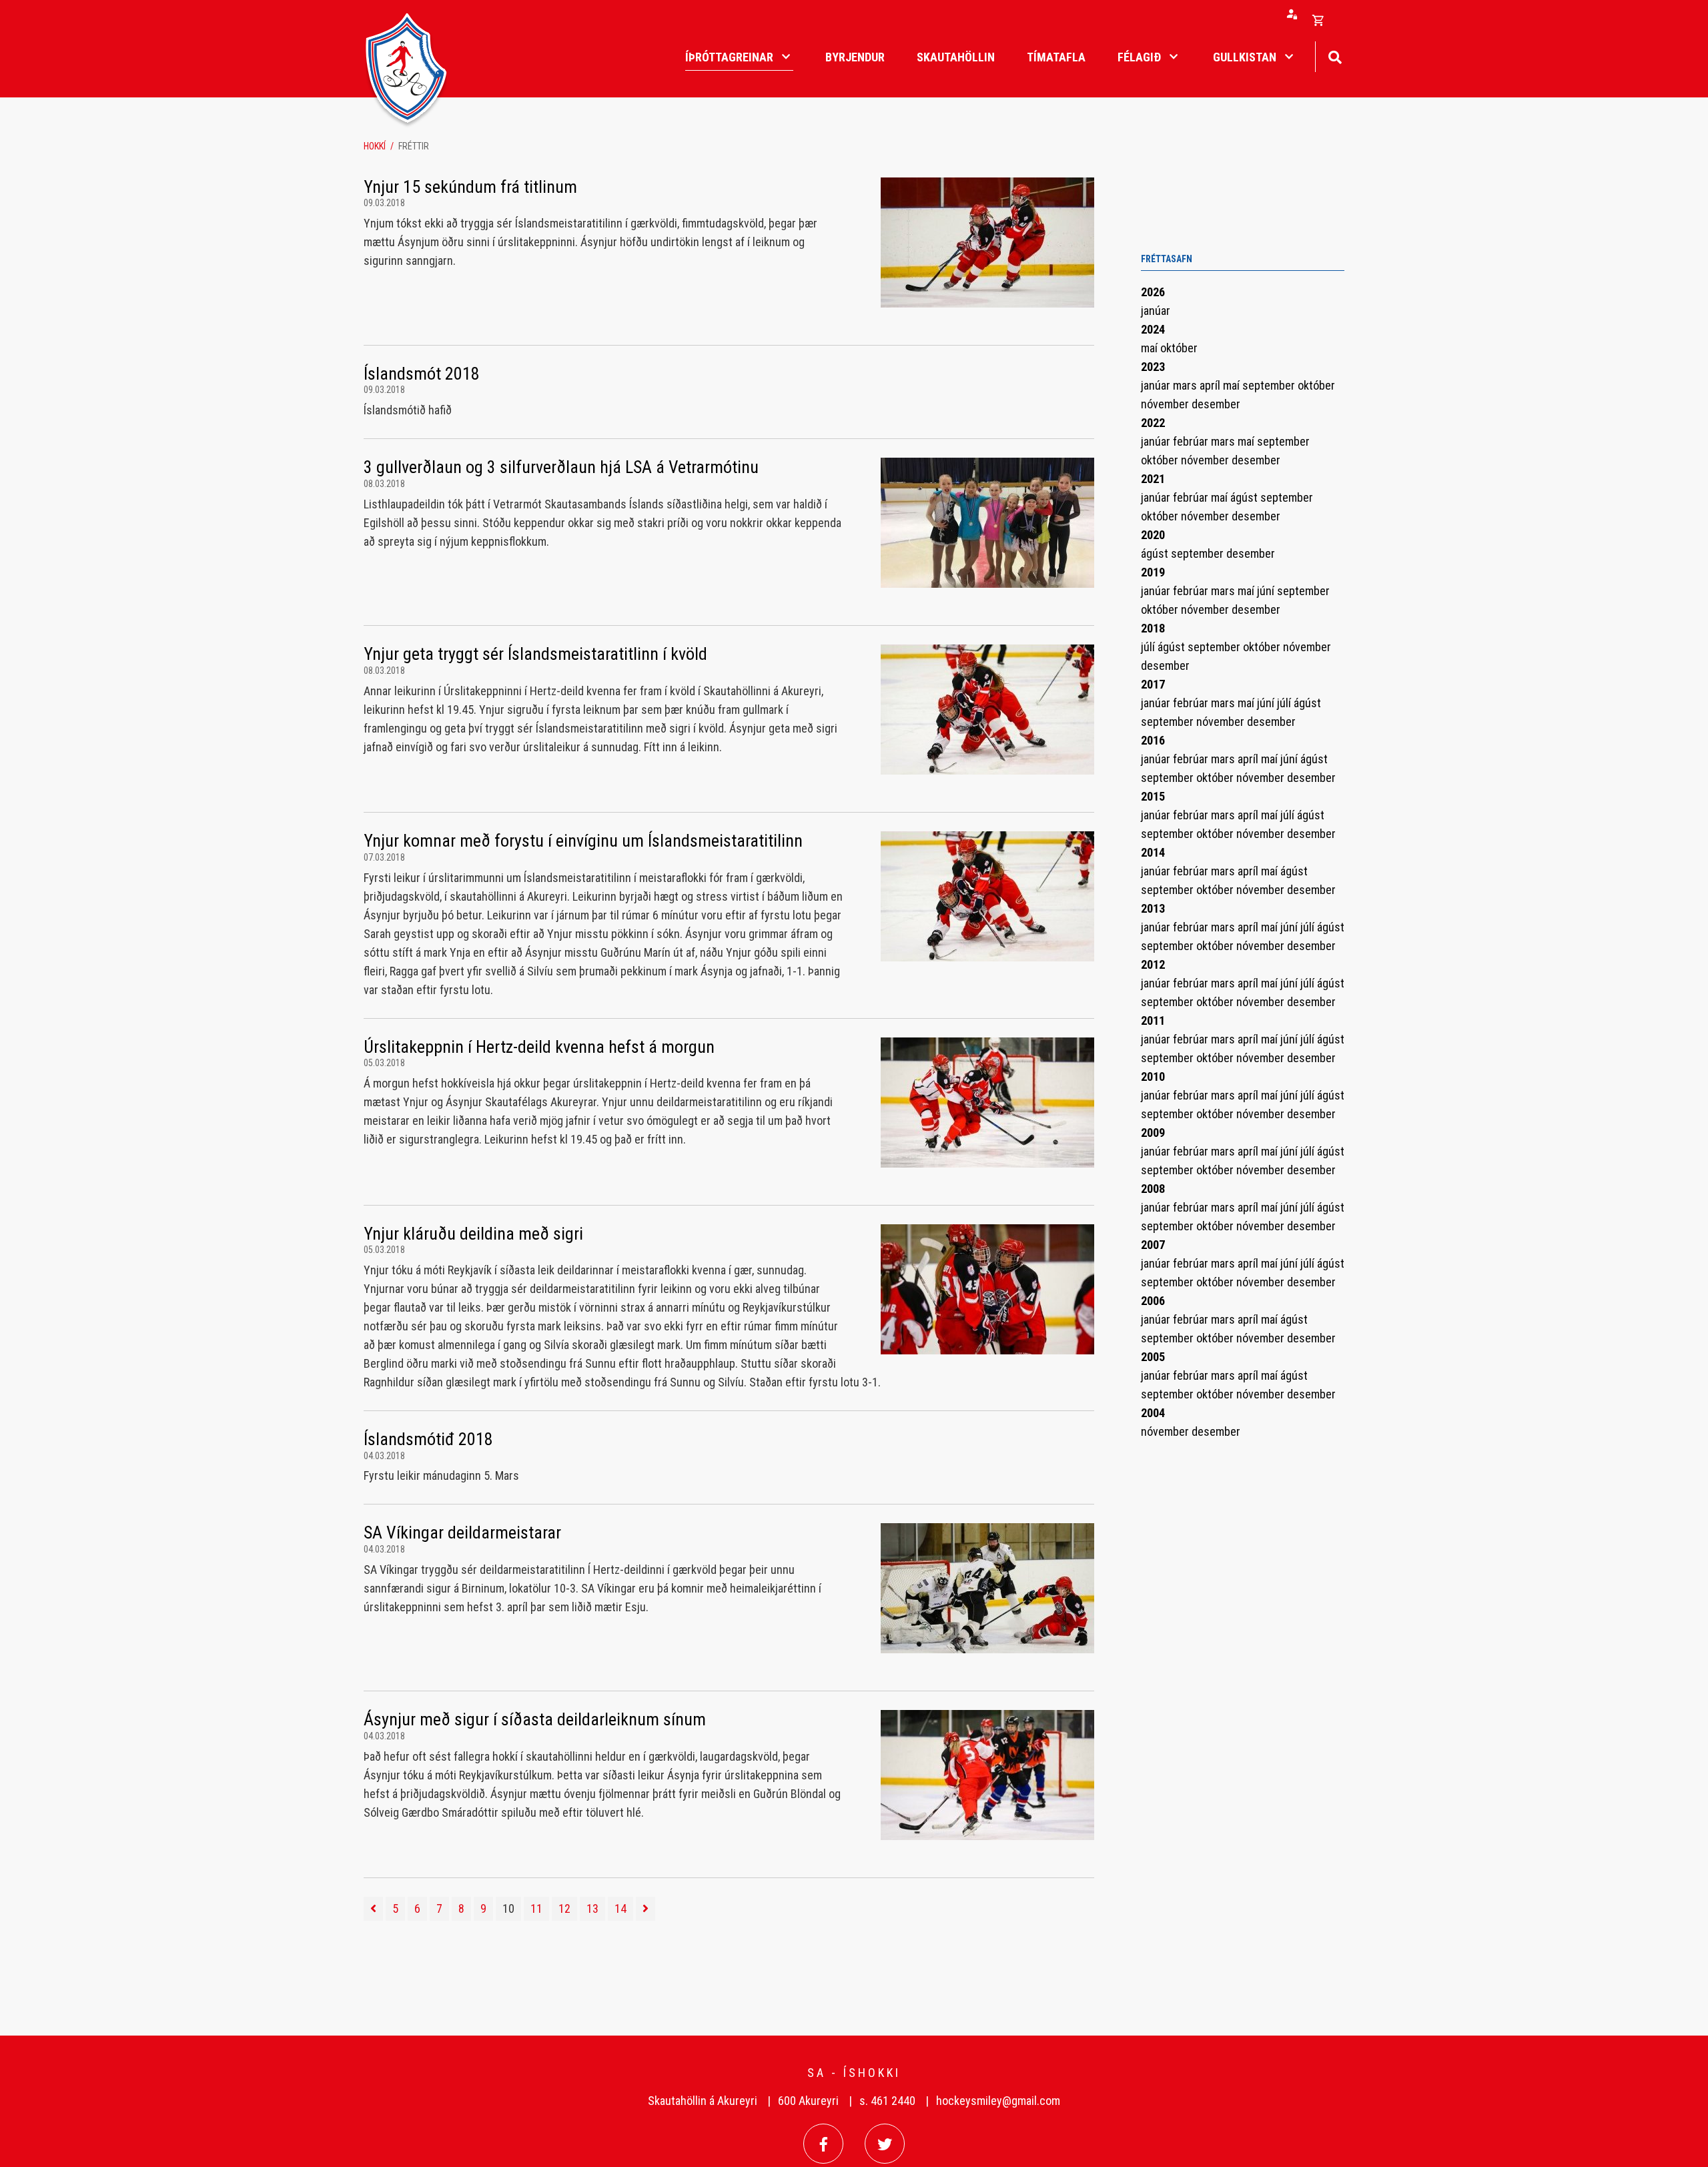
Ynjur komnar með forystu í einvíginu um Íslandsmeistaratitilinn (583, 841)
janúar (1156, 311)
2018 (1153, 628)
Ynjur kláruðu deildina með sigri (473, 1234)
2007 (1153, 1245)
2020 (1153, 535)
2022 (1153, 423)
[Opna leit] (1335, 56)
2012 (1153, 964)
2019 (1153, 572)
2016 (1153, 740)
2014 (1153, 852)
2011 (1153, 1020)
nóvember (1166, 404)
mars (1186, 385)
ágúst (1245, 497)
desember (1216, 404)
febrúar (1192, 441)
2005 (1153, 1357)
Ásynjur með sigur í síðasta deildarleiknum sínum (535, 1719)
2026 (1153, 292)
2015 (1153, 796)
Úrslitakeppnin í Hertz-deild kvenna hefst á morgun (539, 1047)
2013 (1153, 908)
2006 (1153, 1301)
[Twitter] (885, 2144)
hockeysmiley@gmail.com (998, 2101)
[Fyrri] (373, 1909)
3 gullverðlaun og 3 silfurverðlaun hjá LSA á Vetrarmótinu (561, 467)
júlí (1149, 647)
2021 (1153, 479)
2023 (1153, 367)
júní (1267, 591)
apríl (1211, 385)
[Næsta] (646, 1909)
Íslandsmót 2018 (422, 374)
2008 (1153, 1189)
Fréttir (414, 146)
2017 (1153, 684)
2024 (1153, 329)
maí (1151, 348)
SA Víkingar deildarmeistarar (462, 1533)
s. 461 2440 (887, 2101)
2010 (1153, 1076)
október (1179, 348)
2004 (1153, 1413)
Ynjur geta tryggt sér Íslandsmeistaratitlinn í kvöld (535, 654)
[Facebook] (823, 2144)
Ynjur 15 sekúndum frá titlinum (470, 187)
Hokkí (375, 146)
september (1270, 385)
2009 (1153, 1133)
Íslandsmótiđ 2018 (428, 1439)
